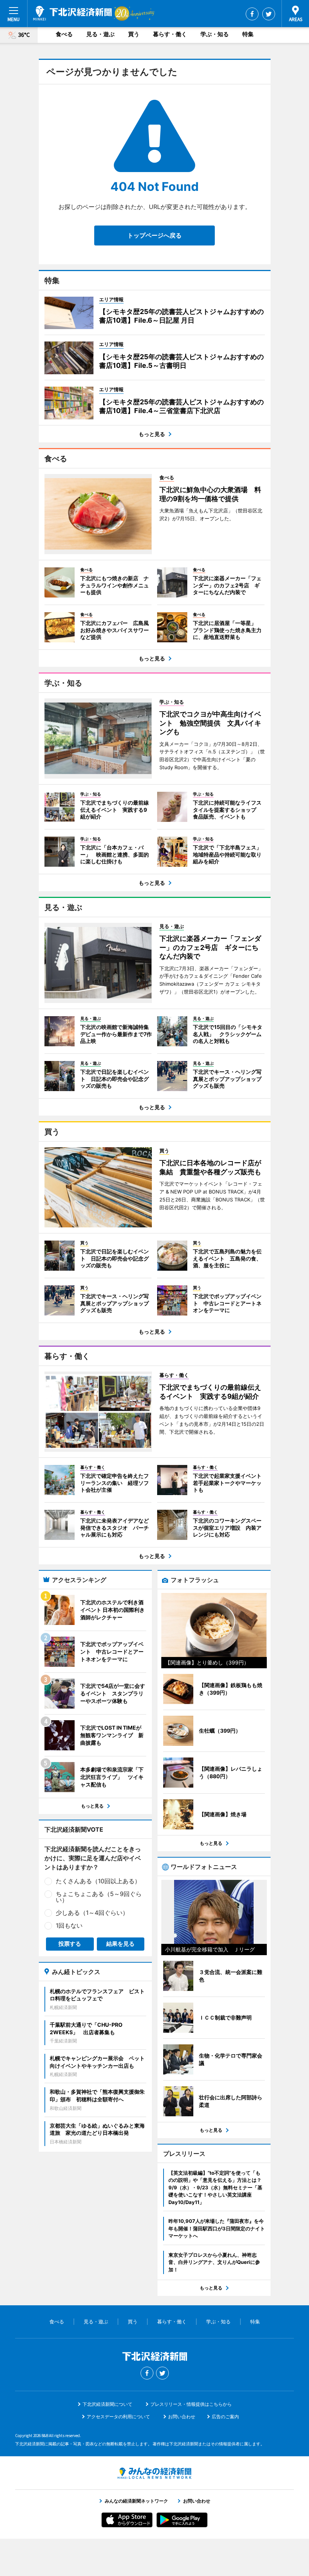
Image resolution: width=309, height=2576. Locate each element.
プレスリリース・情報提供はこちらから (191, 2404)
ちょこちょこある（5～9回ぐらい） (99, 1897)
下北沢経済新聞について (107, 2404)
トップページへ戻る (154, 235)
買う (134, 34)
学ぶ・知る (215, 34)
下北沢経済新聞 (73, 13)
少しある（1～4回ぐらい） (92, 1913)
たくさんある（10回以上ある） (98, 1881)
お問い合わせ (182, 2417)
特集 (248, 34)
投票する (70, 1944)
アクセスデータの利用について (118, 2417)
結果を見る (120, 1944)
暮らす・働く (170, 34)
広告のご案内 (225, 2417)
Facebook (252, 14)
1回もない (69, 1925)
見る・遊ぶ (100, 34)
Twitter (269, 14)
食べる (64, 34)
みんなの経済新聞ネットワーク (154, 2473)
